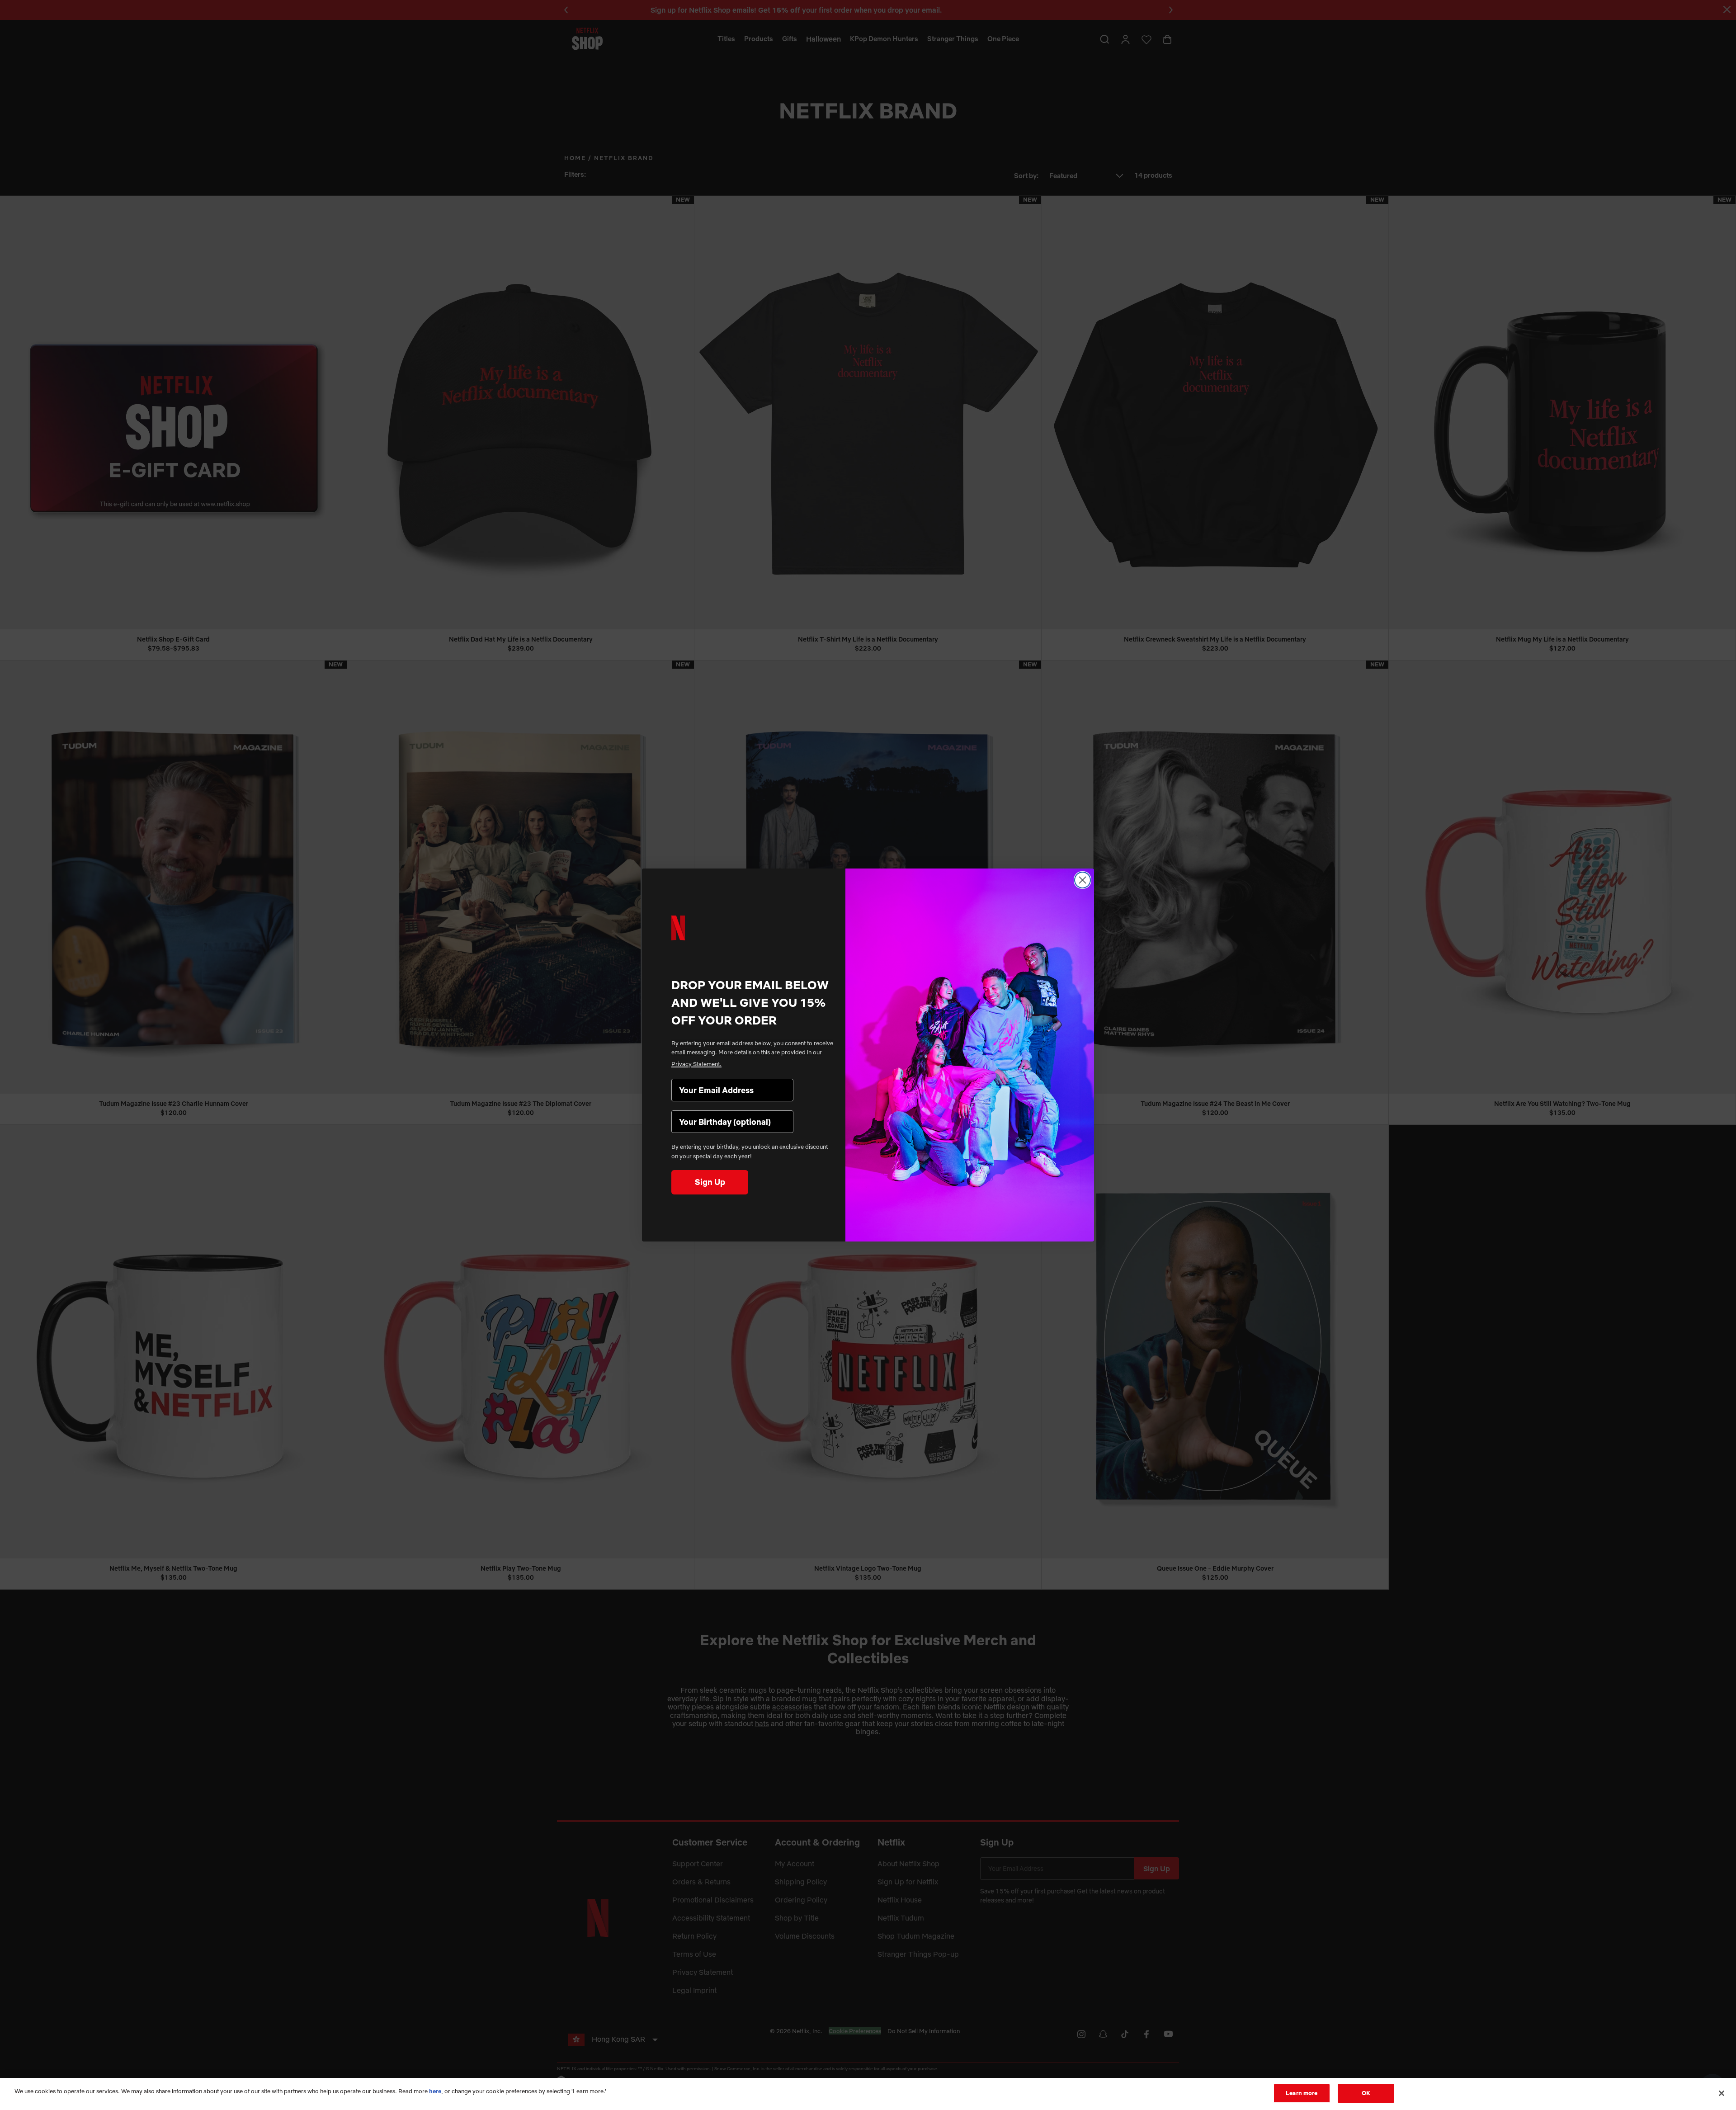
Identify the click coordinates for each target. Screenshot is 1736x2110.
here (435, 2091)
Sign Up (710, 1182)
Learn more (1302, 2093)
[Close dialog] (1083, 880)
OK (1366, 2093)
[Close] (1722, 2093)
